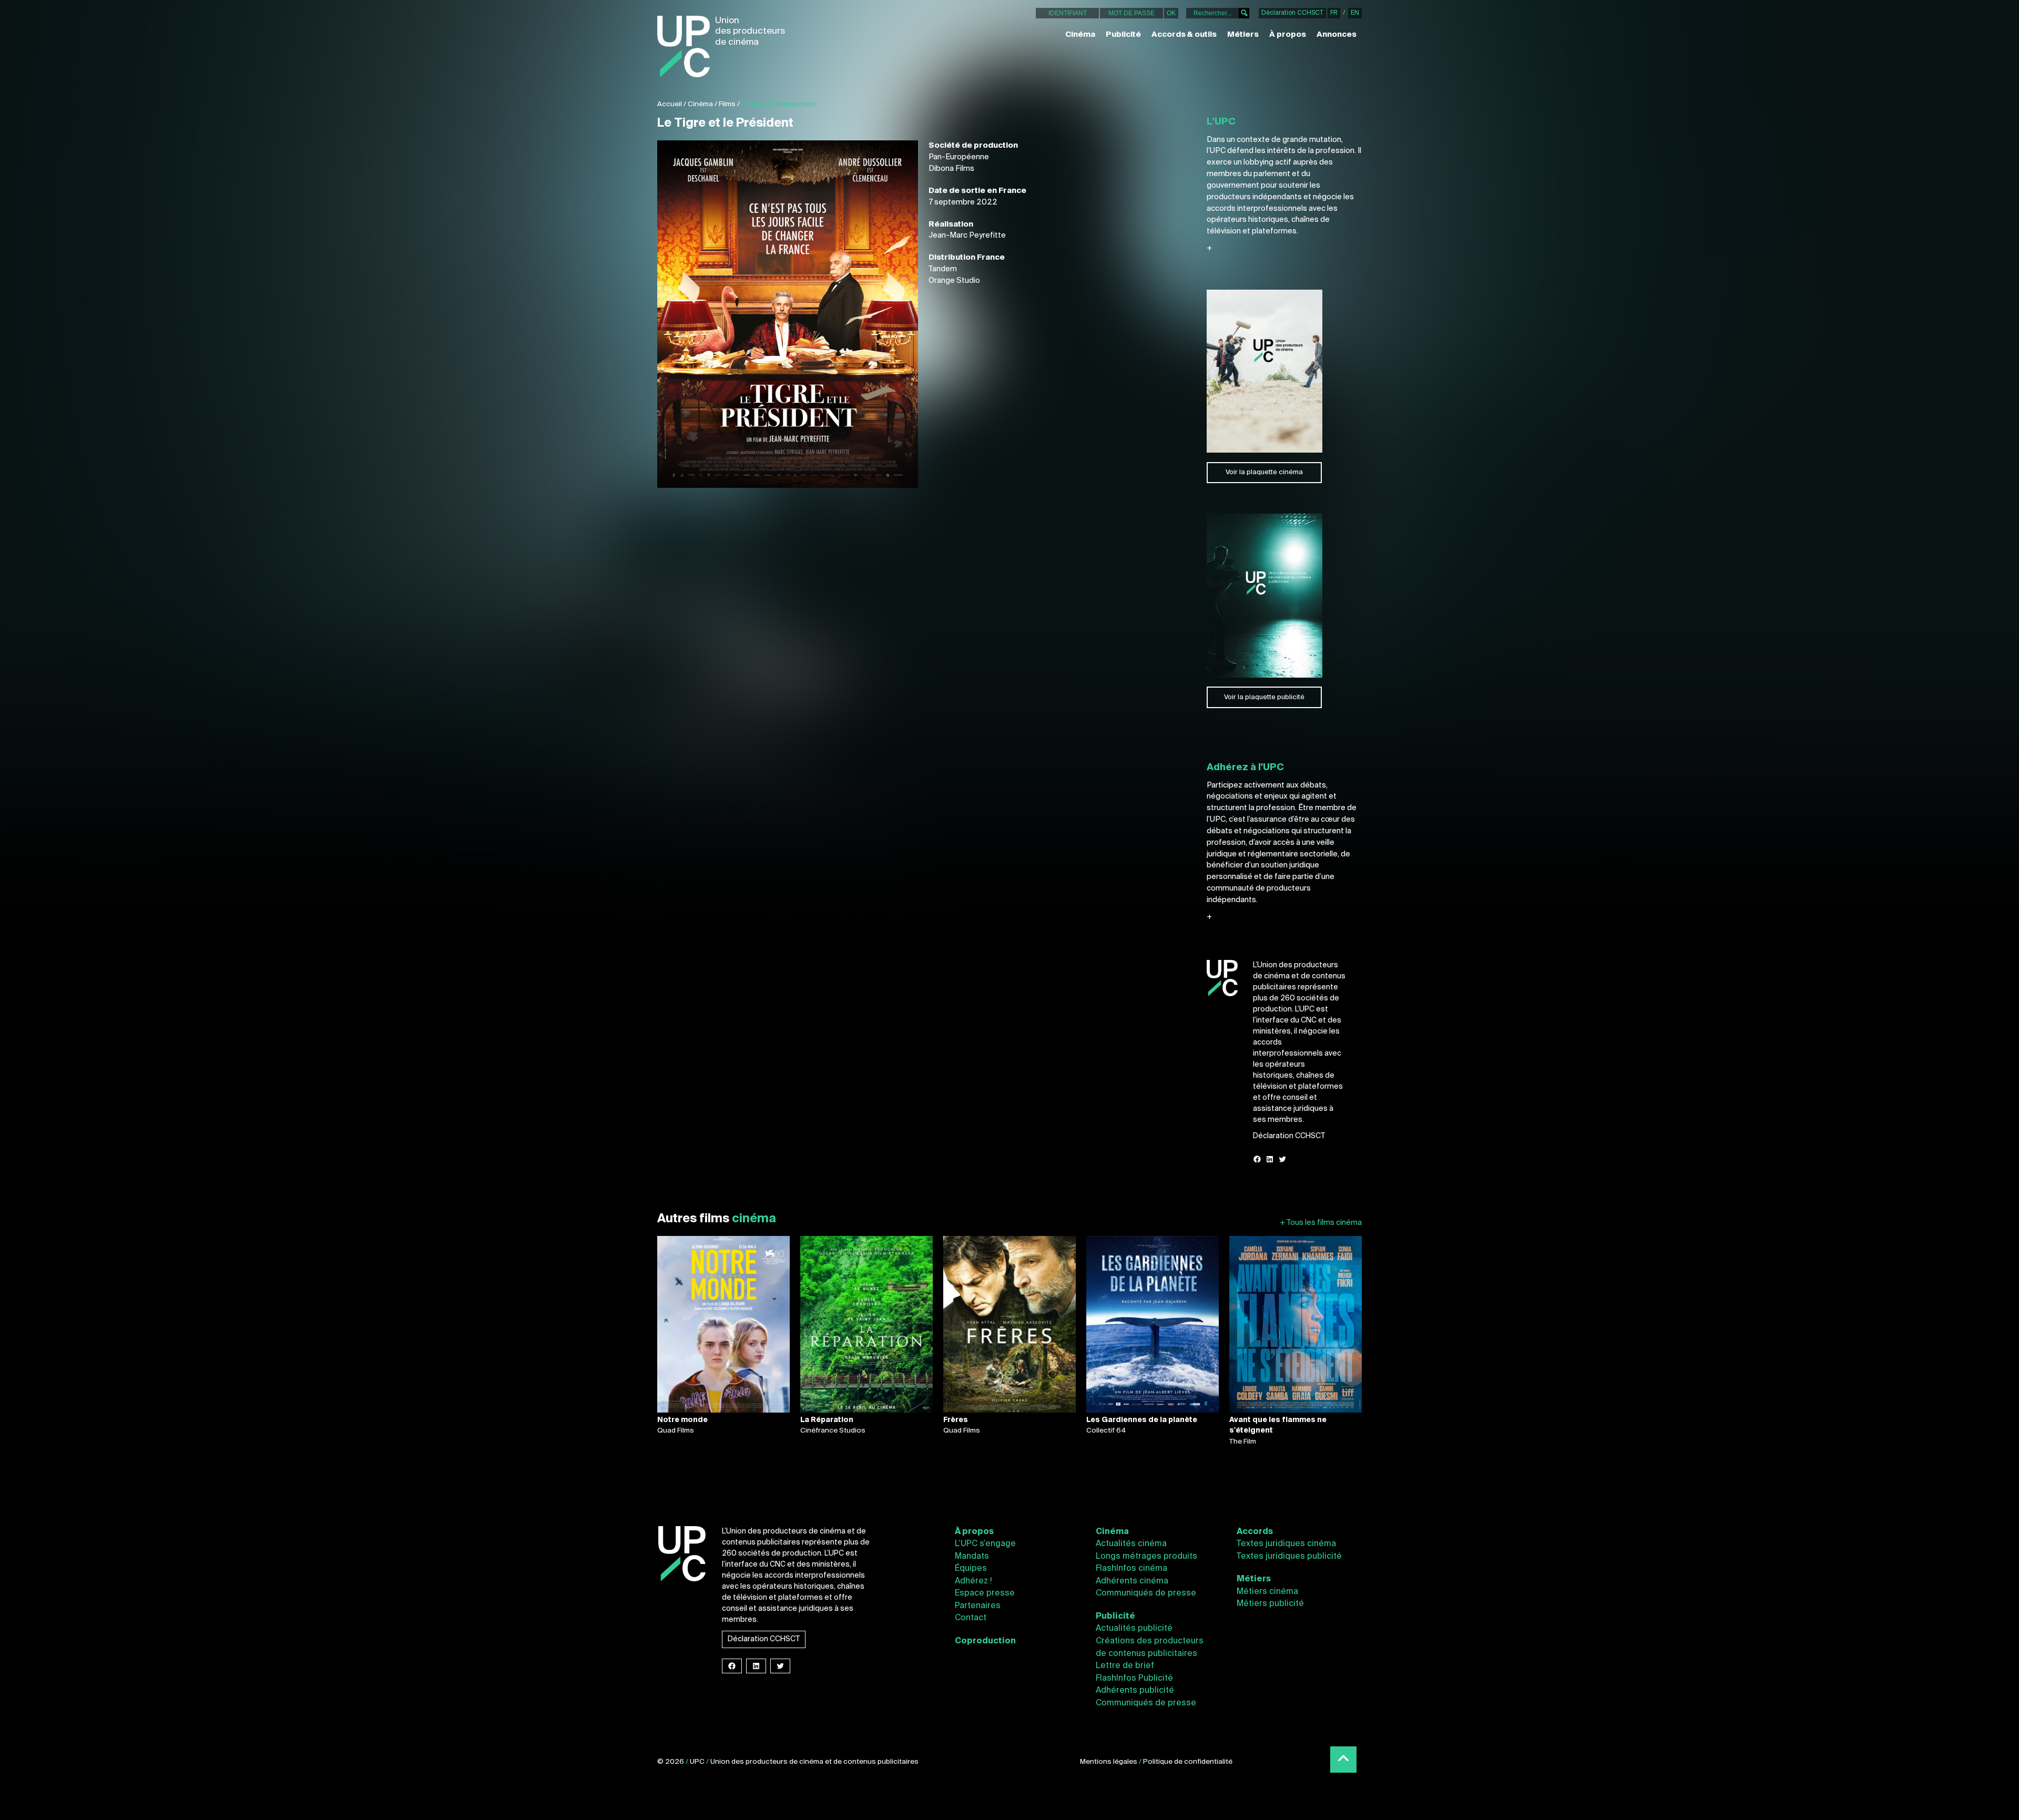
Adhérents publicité (1135, 1691)
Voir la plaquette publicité (1264, 697)
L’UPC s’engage (985, 1544)
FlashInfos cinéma (1131, 1569)
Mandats (972, 1557)
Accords (1255, 1532)
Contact (971, 1618)
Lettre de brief (1125, 1666)
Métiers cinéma (1267, 1592)
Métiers (1243, 35)
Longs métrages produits (1146, 1557)
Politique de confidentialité (1188, 1762)
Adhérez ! (973, 1581)
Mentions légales (1109, 1762)
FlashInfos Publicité (1134, 1679)
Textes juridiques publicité (1289, 1557)
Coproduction (985, 1641)
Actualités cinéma (1131, 1544)
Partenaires (978, 1606)
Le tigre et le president (778, 104)
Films (727, 104)
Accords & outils (1184, 35)
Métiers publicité (1270, 1604)
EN (1355, 13)
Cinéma (1080, 35)
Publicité (1123, 35)
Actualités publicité (1134, 1629)
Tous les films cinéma (1321, 1223)
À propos (1288, 35)
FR (1334, 13)
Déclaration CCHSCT (1292, 13)
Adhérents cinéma (1132, 1581)
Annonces (1337, 35)
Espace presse (985, 1593)
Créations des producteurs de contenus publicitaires (1150, 1648)
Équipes (971, 1569)
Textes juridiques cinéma (1286, 1544)
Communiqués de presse (1146, 1593)
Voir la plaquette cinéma (1264, 472)
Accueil (670, 104)
